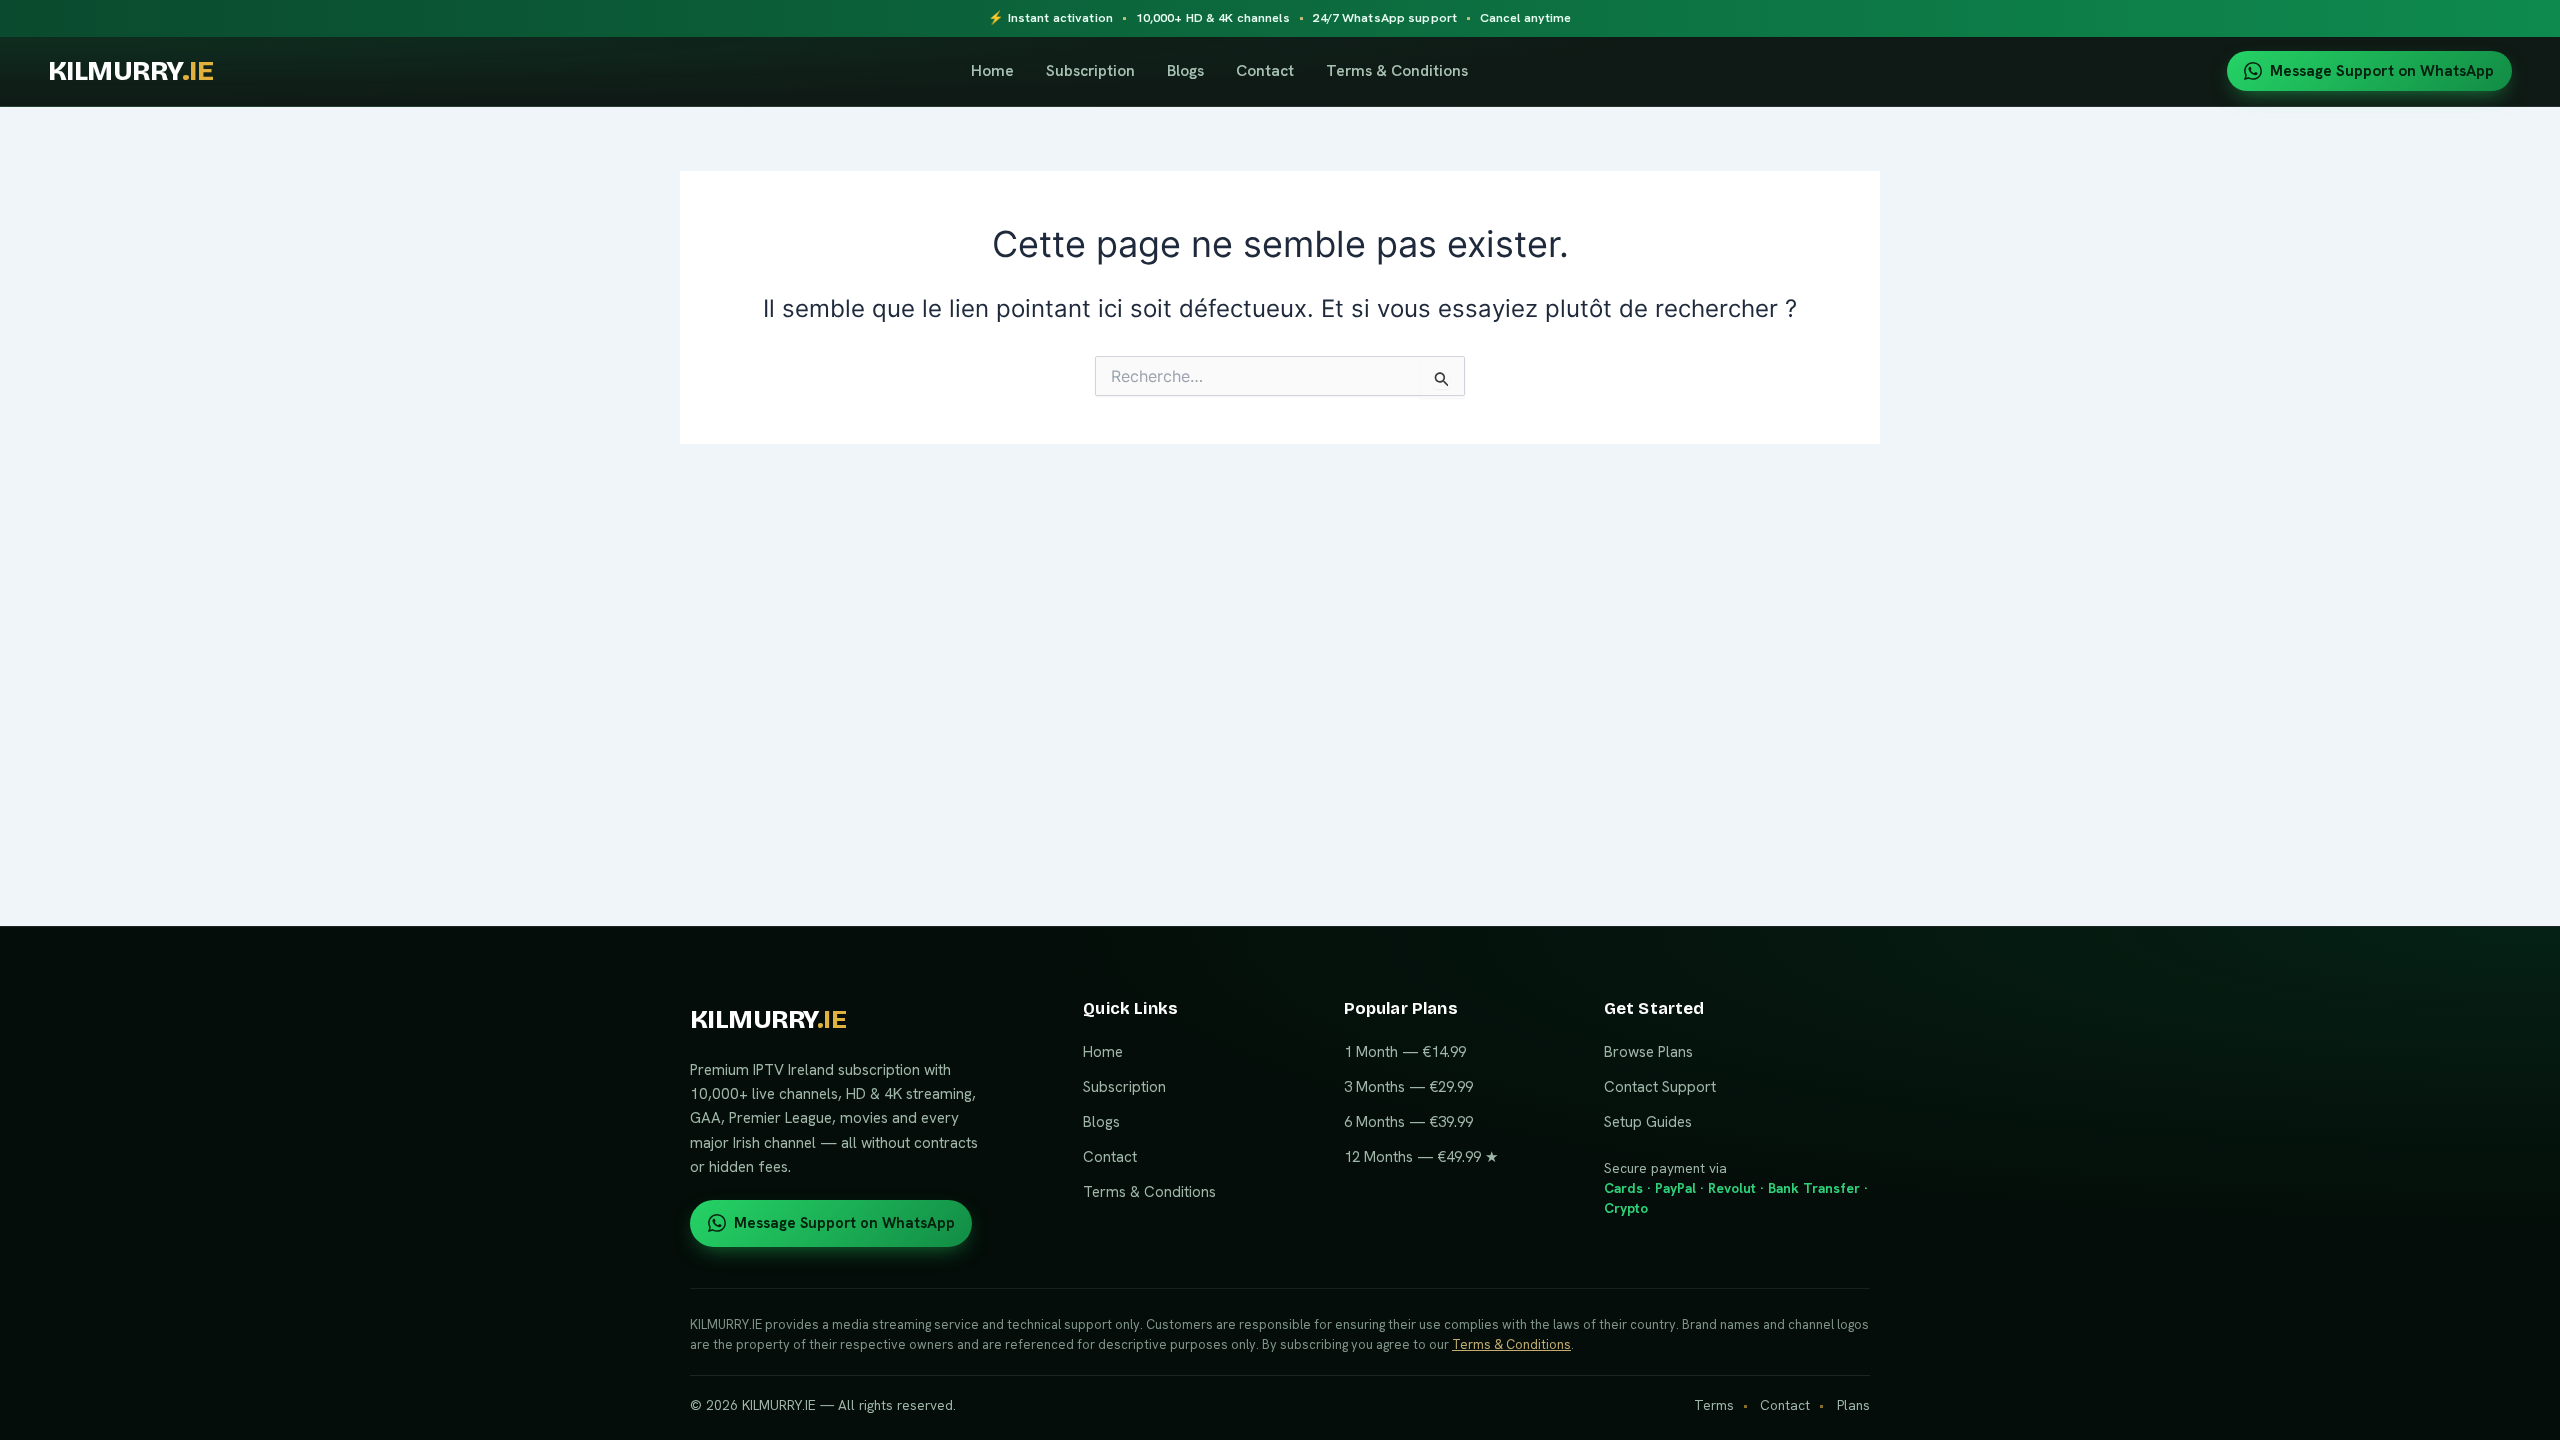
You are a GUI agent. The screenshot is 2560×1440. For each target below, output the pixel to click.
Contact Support (1660, 1087)
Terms (1714, 1405)
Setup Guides (1648, 1122)
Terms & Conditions (1397, 70)
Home (992, 70)
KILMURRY (130, 71)
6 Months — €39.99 (1408, 1122)
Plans (1853, 1405)
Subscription (1090, 70)
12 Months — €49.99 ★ (1421, 1157)
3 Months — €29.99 (1408, 1087)
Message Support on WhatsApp (2382, 71)
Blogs (1185, 70)
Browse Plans (1648, 1052)
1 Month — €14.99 (1405, 1052)
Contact (1265, 70)
